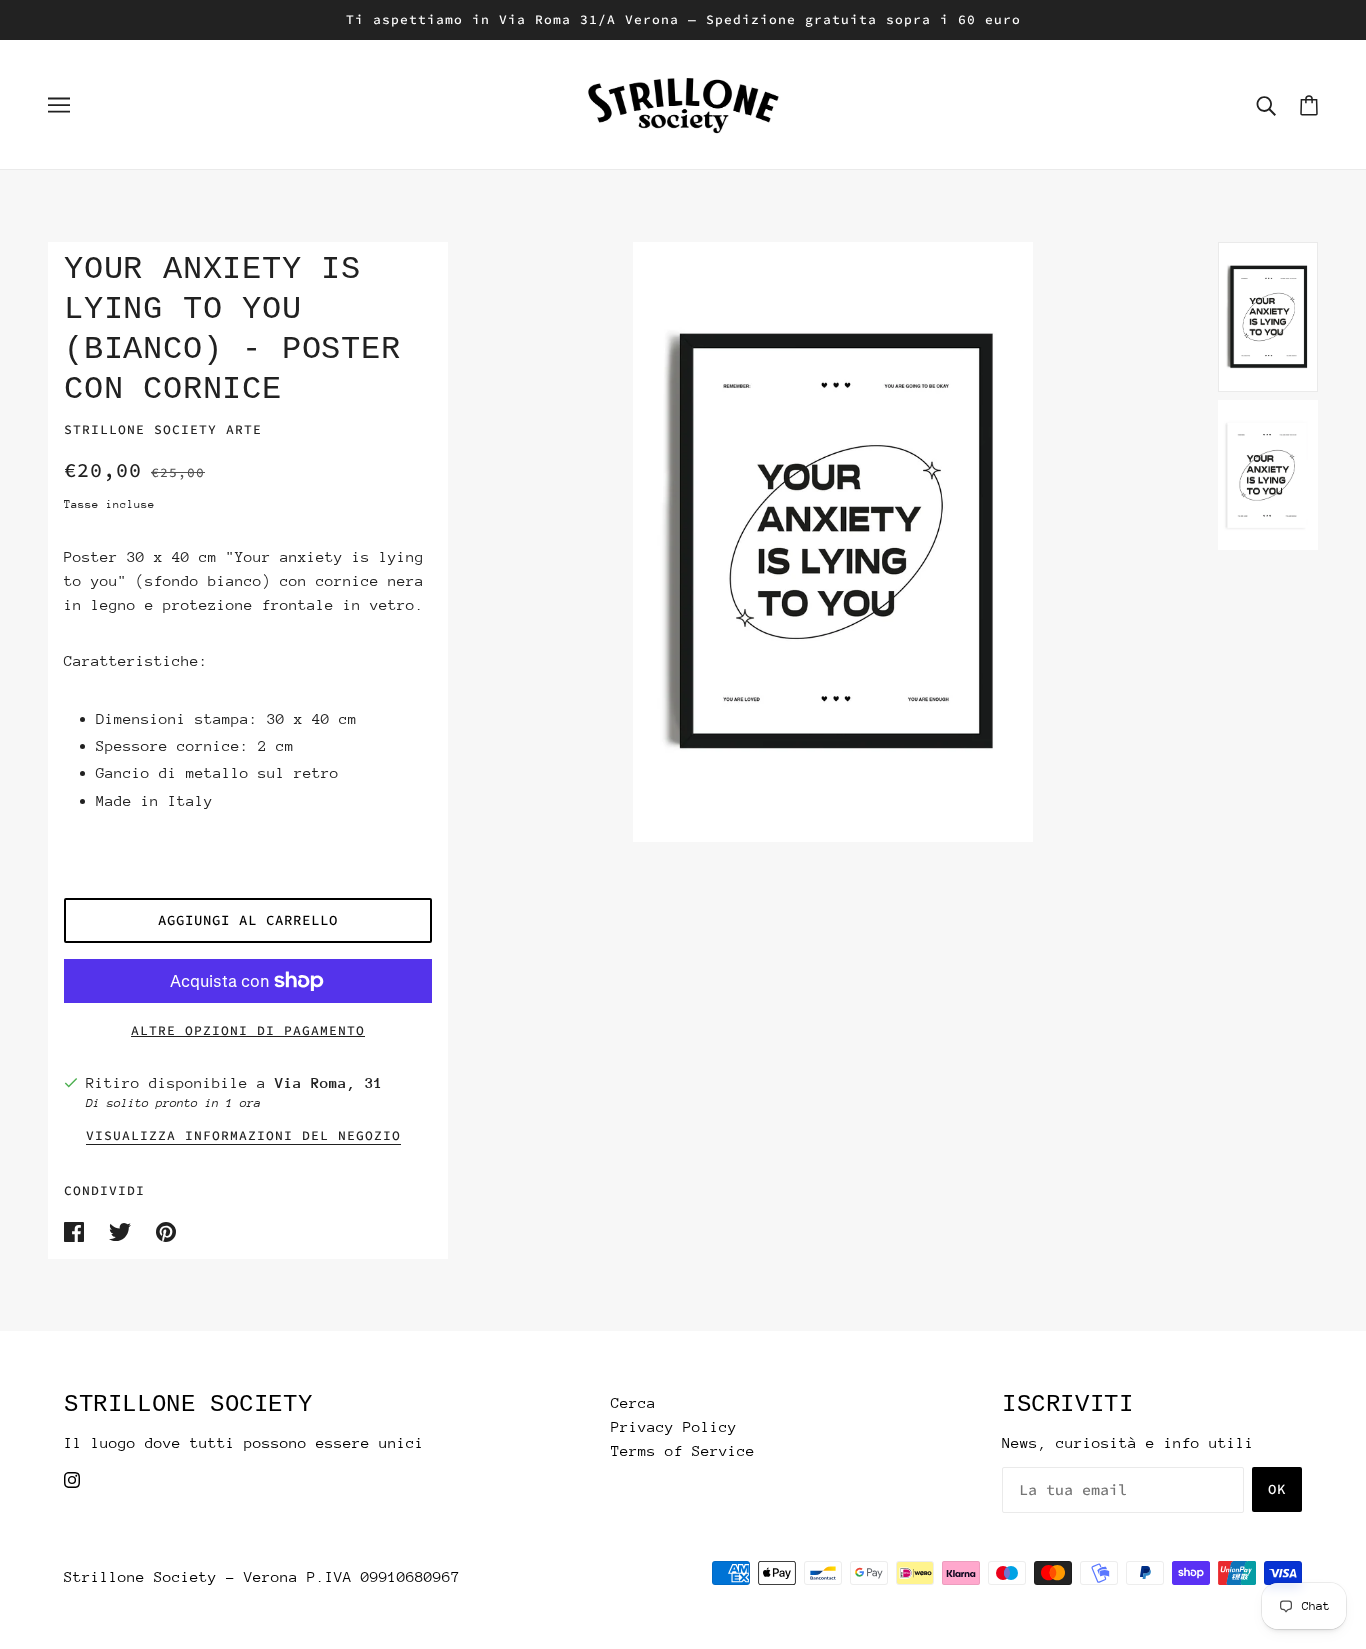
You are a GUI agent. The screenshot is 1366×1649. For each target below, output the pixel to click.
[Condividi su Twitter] (124, 1230)
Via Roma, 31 (329, 1082)
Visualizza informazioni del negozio (243, 1136)
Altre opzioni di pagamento (248, 1030)
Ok (1277, 1489)
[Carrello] (1309, 104)
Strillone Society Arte (163, 429)
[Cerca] (1266, 105)
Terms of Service (683, 1450)
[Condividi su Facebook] (78, 1230)
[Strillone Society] (683, 102)
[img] (72, 1479)
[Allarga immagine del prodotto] (833, 542)
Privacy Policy (674, 1426)
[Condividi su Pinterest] (166, 1230)
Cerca (633, 1402)
